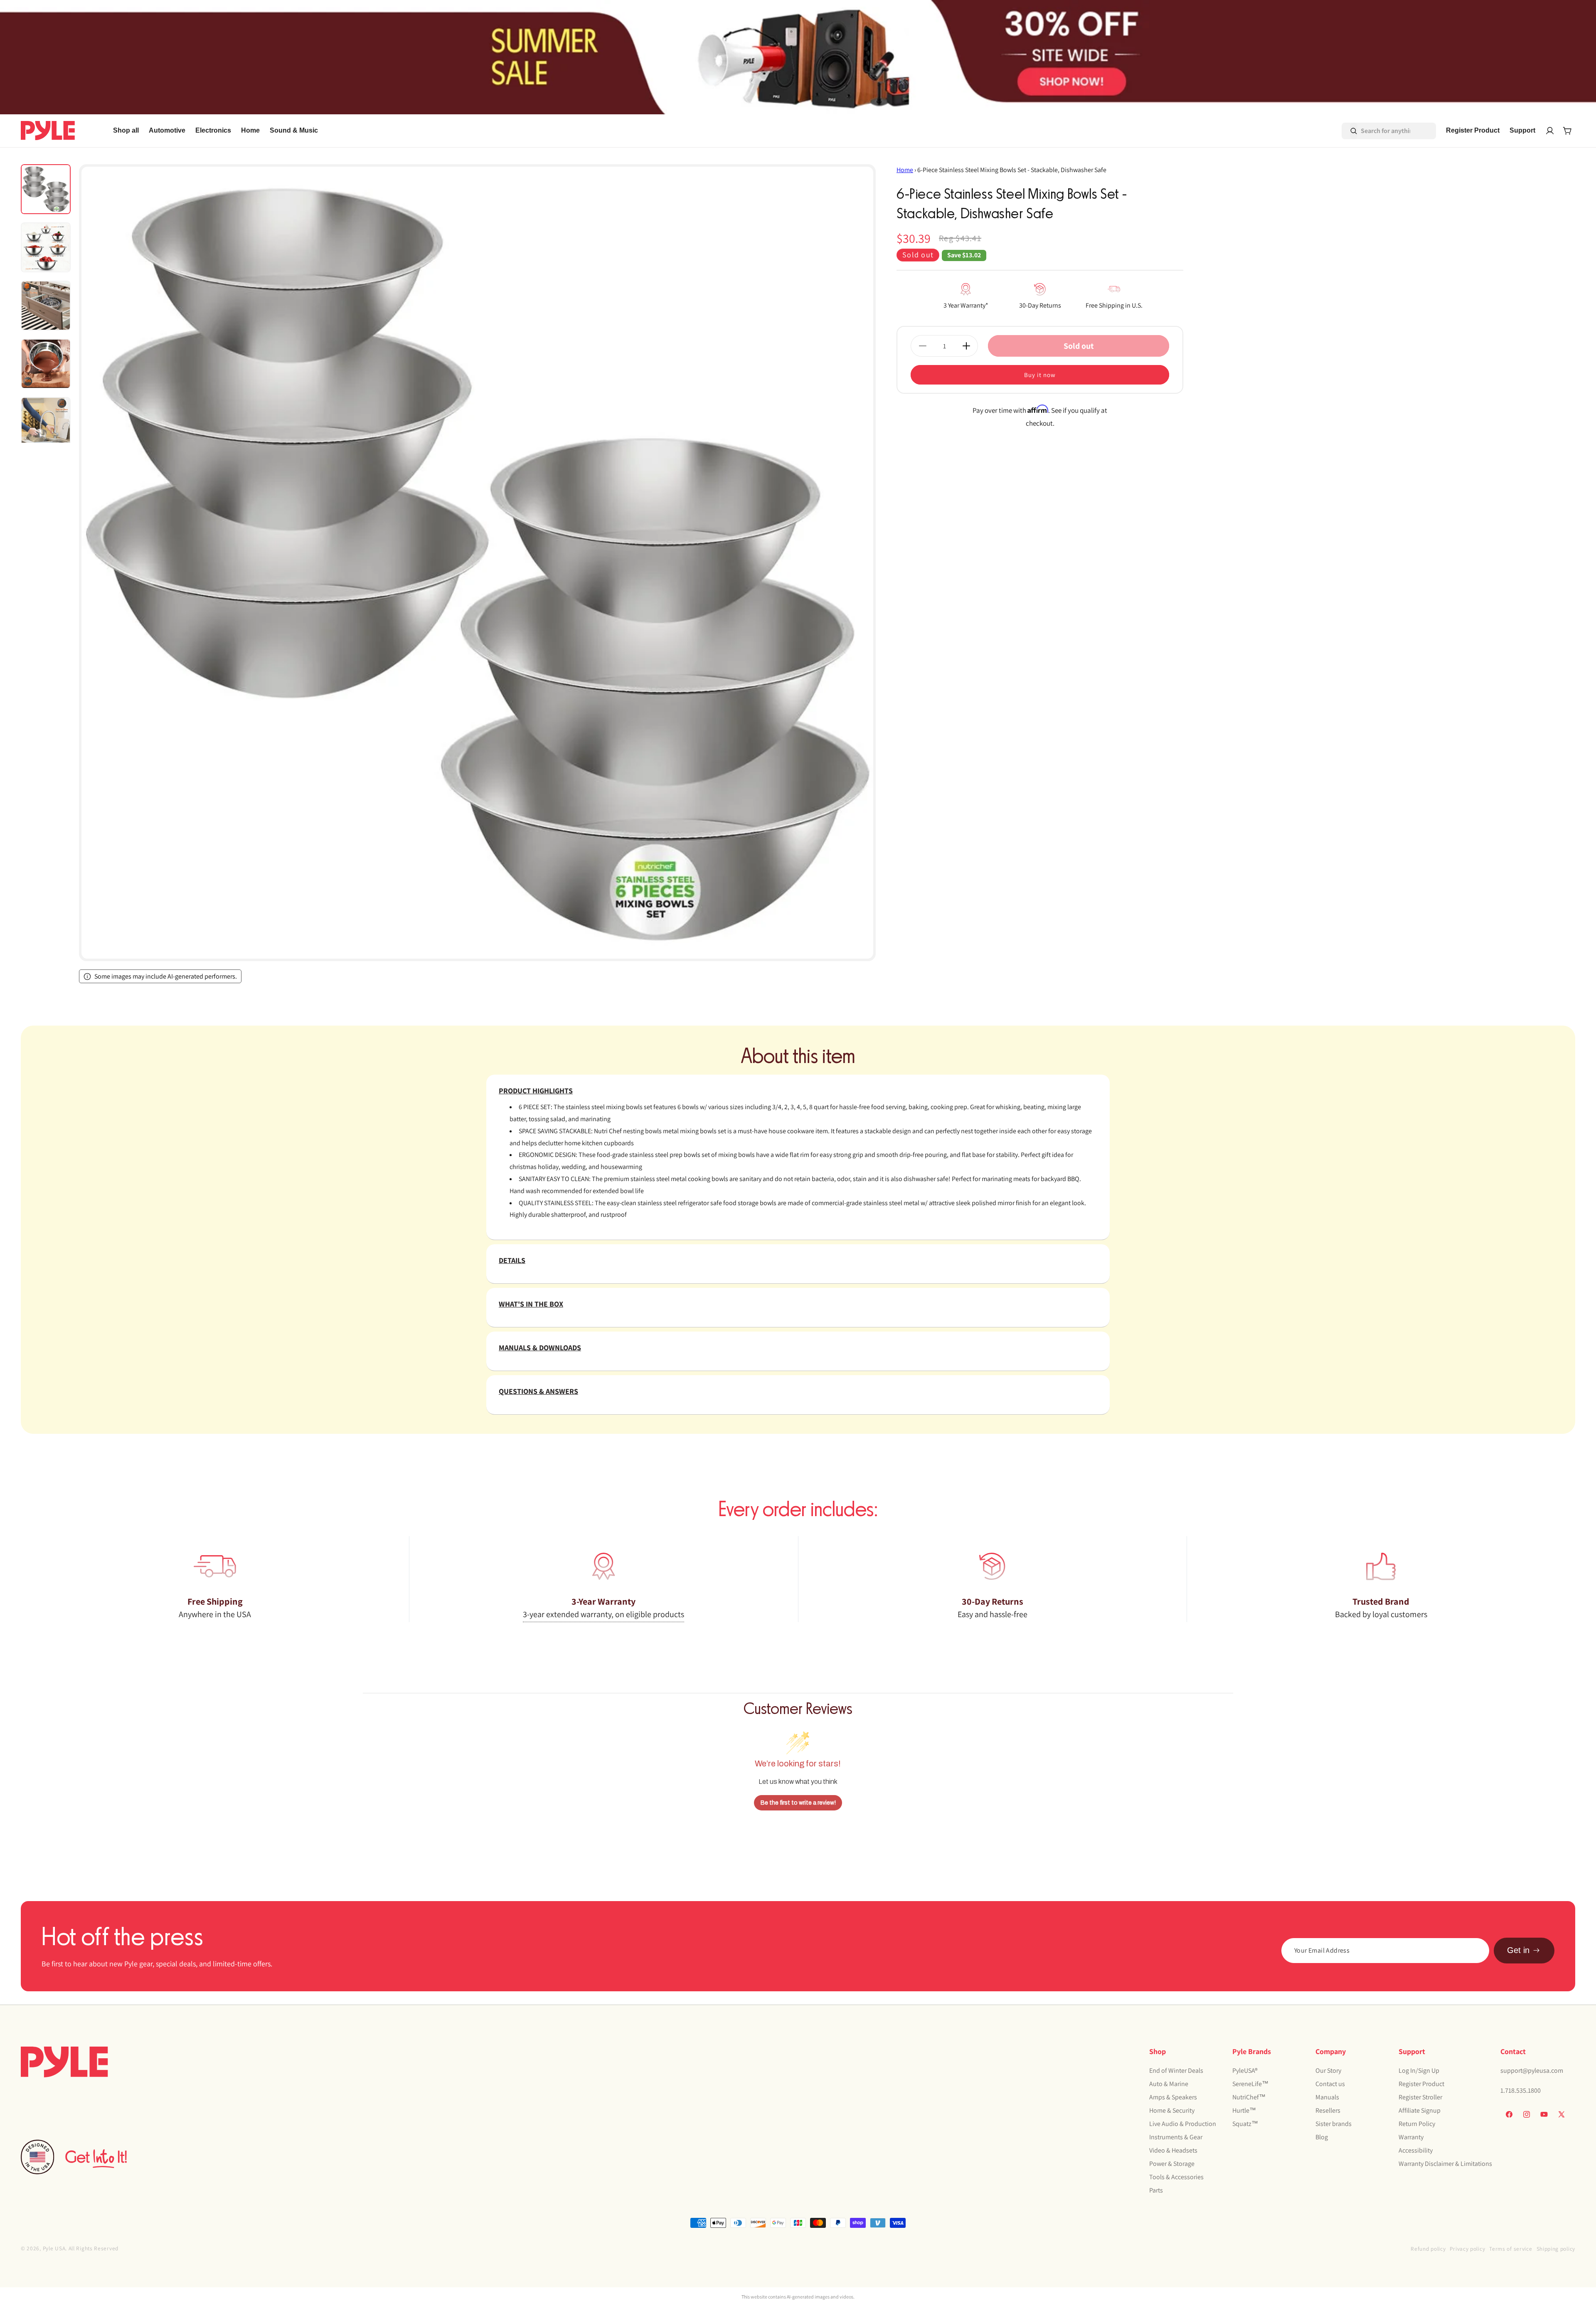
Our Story (1328, 2070)
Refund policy (1428, 2249)
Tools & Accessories (1176, 2177)
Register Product (1421, 2084)
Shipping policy (1556, 2249)
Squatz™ (1245, 2124)
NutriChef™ (1249, 2097)
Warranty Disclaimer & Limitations (1445, 2164)
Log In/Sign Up (1419, 2070)
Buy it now (1040, 375)
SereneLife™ (1250, 2084)
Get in (1518, 1950)
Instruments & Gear (1176, 2137)
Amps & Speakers (1173, 2097)
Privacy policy (1467, 2249)
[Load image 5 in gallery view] (46, 422)
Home (905, 170)
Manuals (1327, 2097)
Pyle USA (54, 2248)
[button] (167, 131)
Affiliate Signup (1420, 2110)
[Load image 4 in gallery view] (46, 364)
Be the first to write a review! (798, 1803)
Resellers (1328, 2110)
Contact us (1330, 2084)
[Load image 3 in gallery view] (46, 306)
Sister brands (1334, 2124)
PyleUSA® (1245, 2070)
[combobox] (1377, 131)
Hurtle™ (1244, 2110)
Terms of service (1511, 2249)
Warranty (1411, 2137)
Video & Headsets (1173, 2150)
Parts (1156, 2190)
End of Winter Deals (1176, 2070)
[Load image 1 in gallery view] (46, 189)
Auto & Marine (1169, 2084)
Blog (1322, 2137)
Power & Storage (1172, 2164)
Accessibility (1416, 2150)
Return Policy (1417, 2124)
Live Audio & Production (1183, 2124)
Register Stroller (1420, 2097)
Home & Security (1172, 2110)
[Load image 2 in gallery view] (46, 247)
